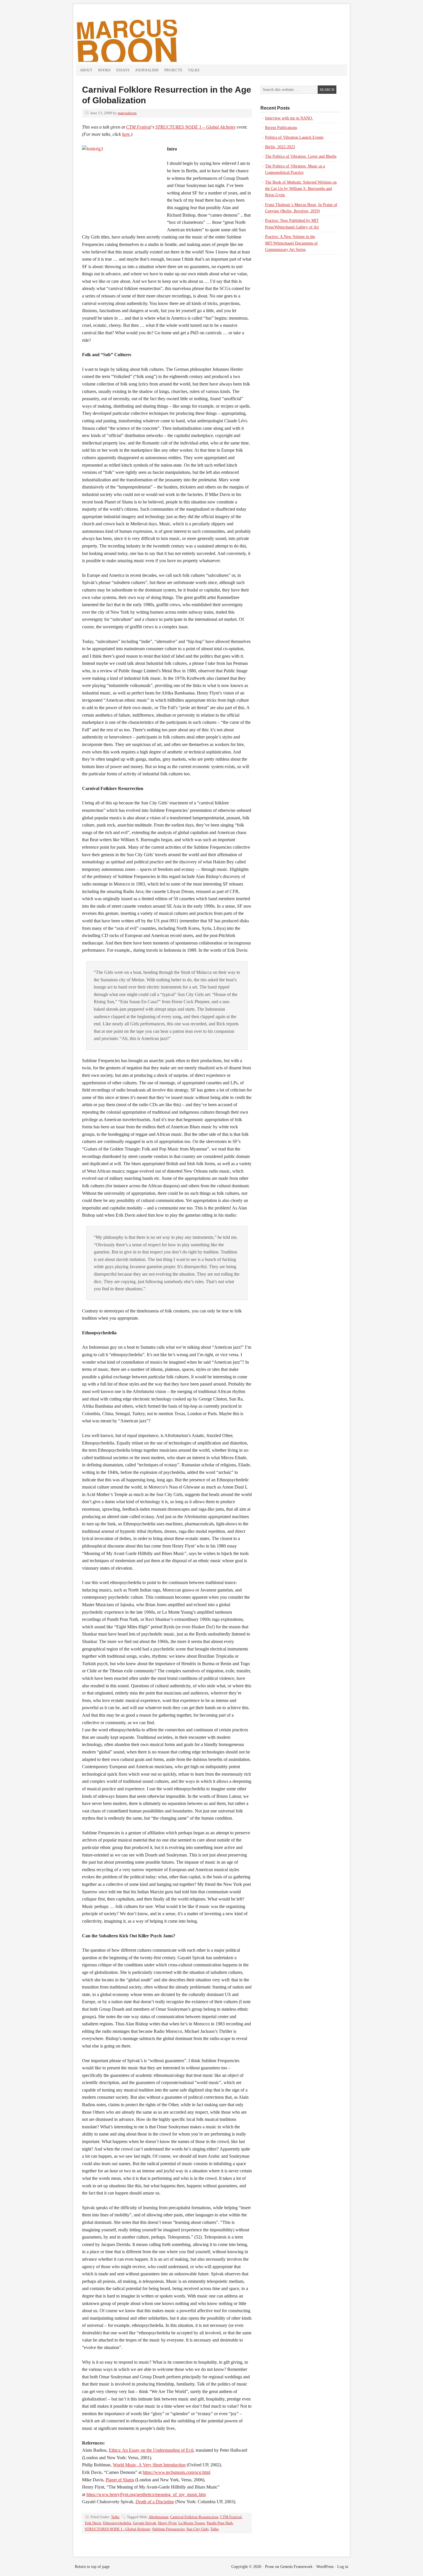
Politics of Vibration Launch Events (294, 137)
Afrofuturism (158, 2517)
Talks (194, 70)
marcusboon (127, 113)
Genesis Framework (296, 2567)
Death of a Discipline (155, 2502)
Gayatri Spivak (145, 2523)
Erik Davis (93, 2523)
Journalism (147, 70)
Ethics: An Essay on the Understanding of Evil (151, 2450)
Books (104, 70)
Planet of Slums (120, 2480)
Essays (123, 70)
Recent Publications (281, 128)
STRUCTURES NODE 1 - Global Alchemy (118, 2529)
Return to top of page (92, 2567)
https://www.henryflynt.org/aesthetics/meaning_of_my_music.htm (146, 2494)
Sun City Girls (198, 2529)
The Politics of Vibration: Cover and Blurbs (301, 156)
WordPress (325, 2567)
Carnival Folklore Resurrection (194, 2517)
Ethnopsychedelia (117, 2523)
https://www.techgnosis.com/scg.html (177, 2472)
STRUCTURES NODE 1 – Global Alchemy (196, 127)
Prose (269, 2567)
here (126, 134)
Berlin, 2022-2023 (280, 147)
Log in (343, 2567)
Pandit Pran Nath (220, 2523)
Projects (173, 70)
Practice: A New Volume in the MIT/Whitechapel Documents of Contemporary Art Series (291, 243)
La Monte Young (192, 2523)
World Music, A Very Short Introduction (149, 2465)
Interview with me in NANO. (289, 118)
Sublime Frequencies (168, 2529)
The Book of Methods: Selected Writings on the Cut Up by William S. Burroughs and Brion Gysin (301, 189)
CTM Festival (139, 127)
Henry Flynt (167, 2523)
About (86, 70)
